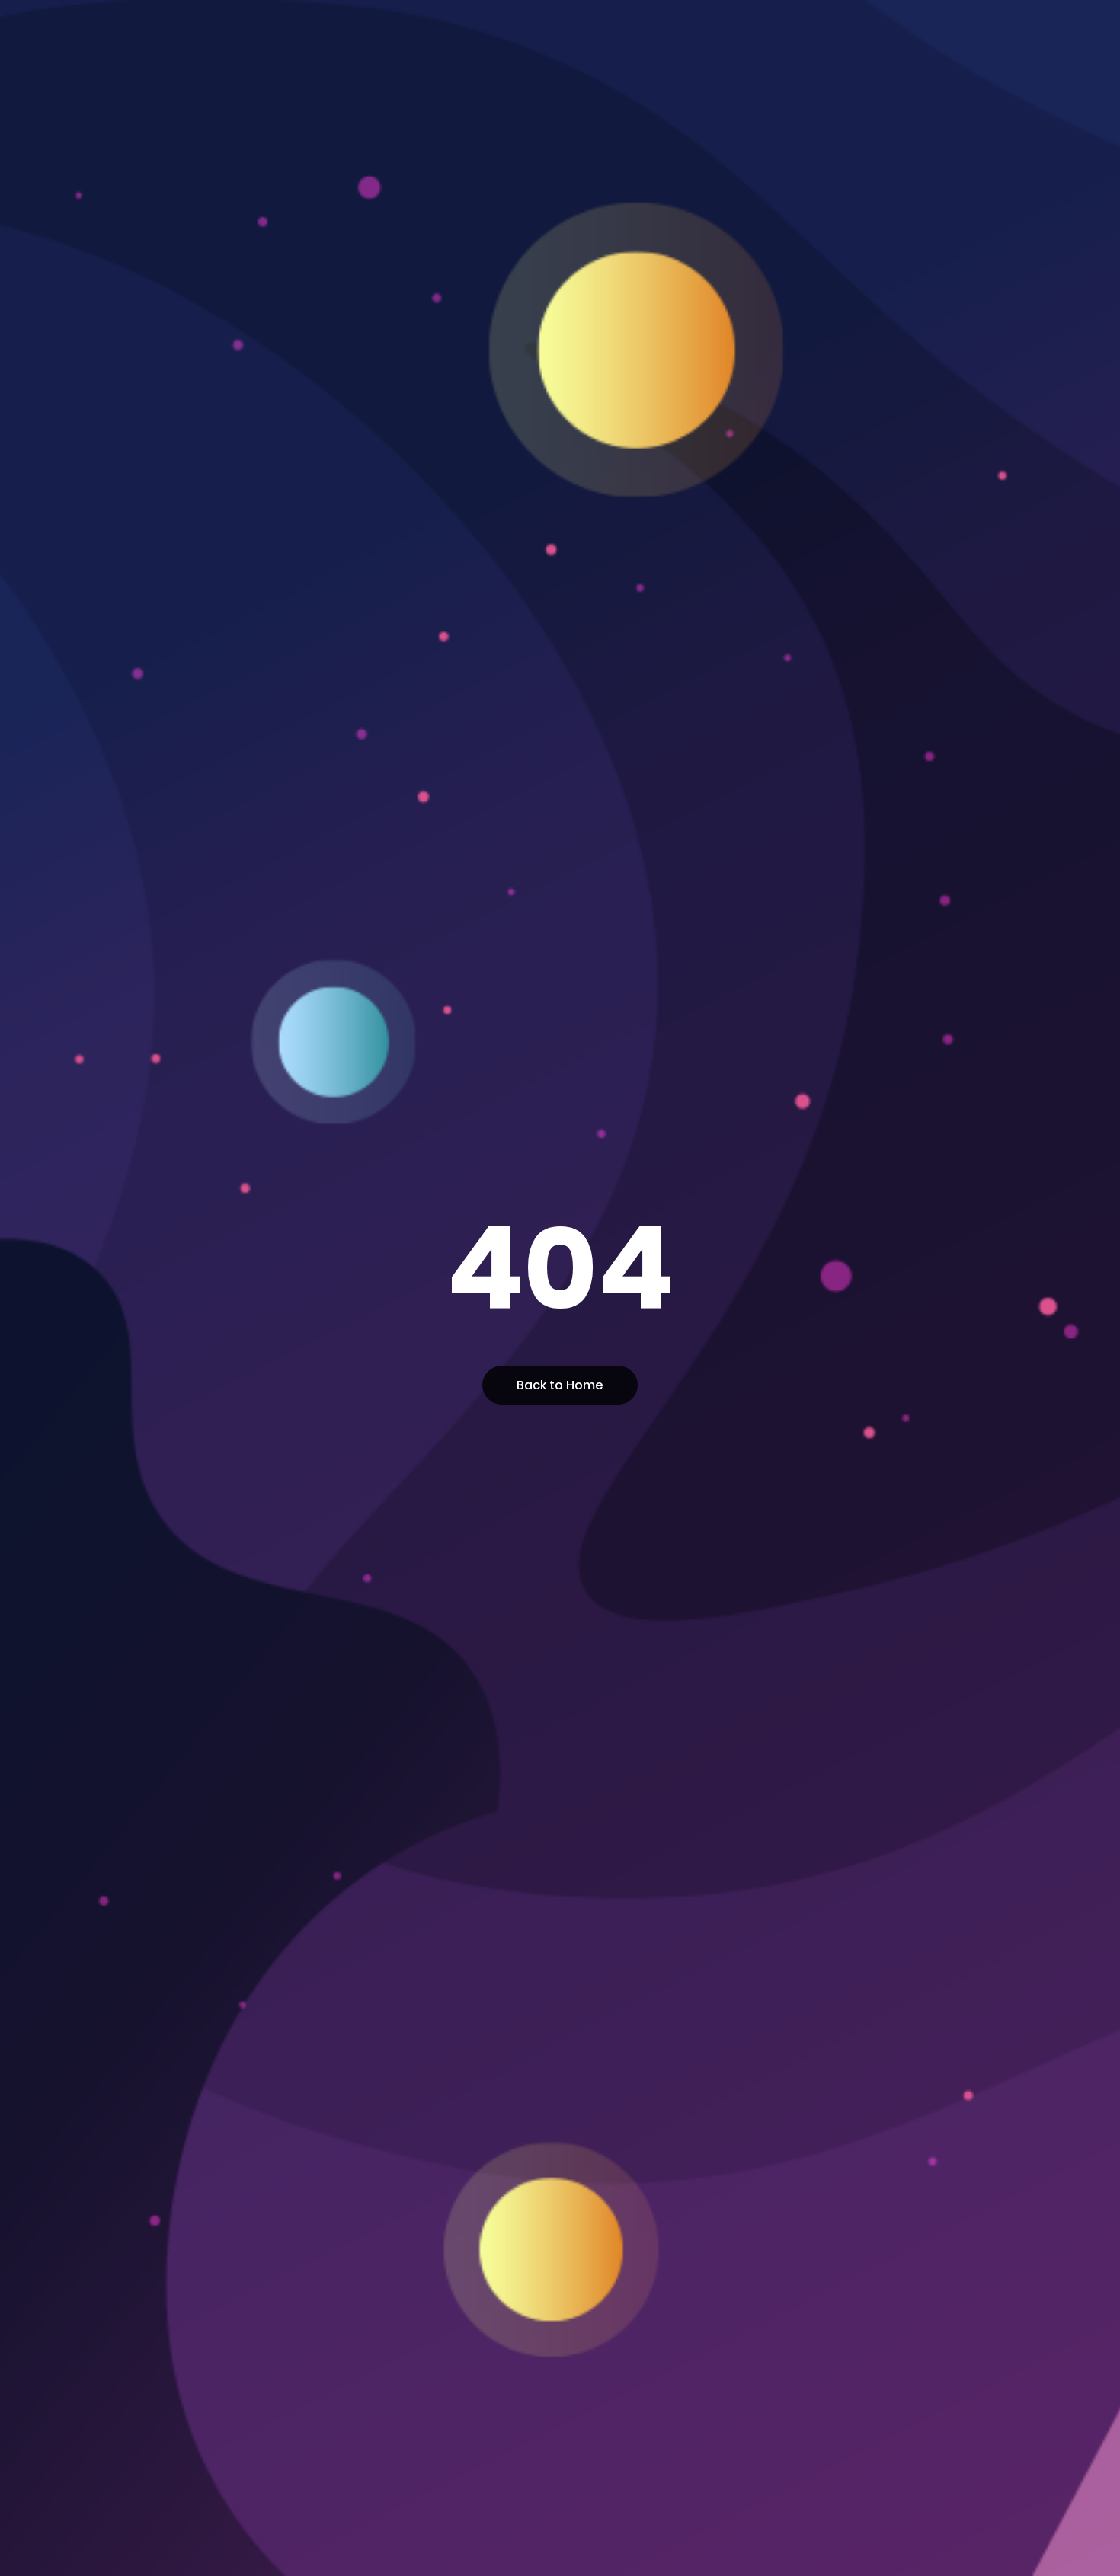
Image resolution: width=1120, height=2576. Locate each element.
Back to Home (560, 1385)
